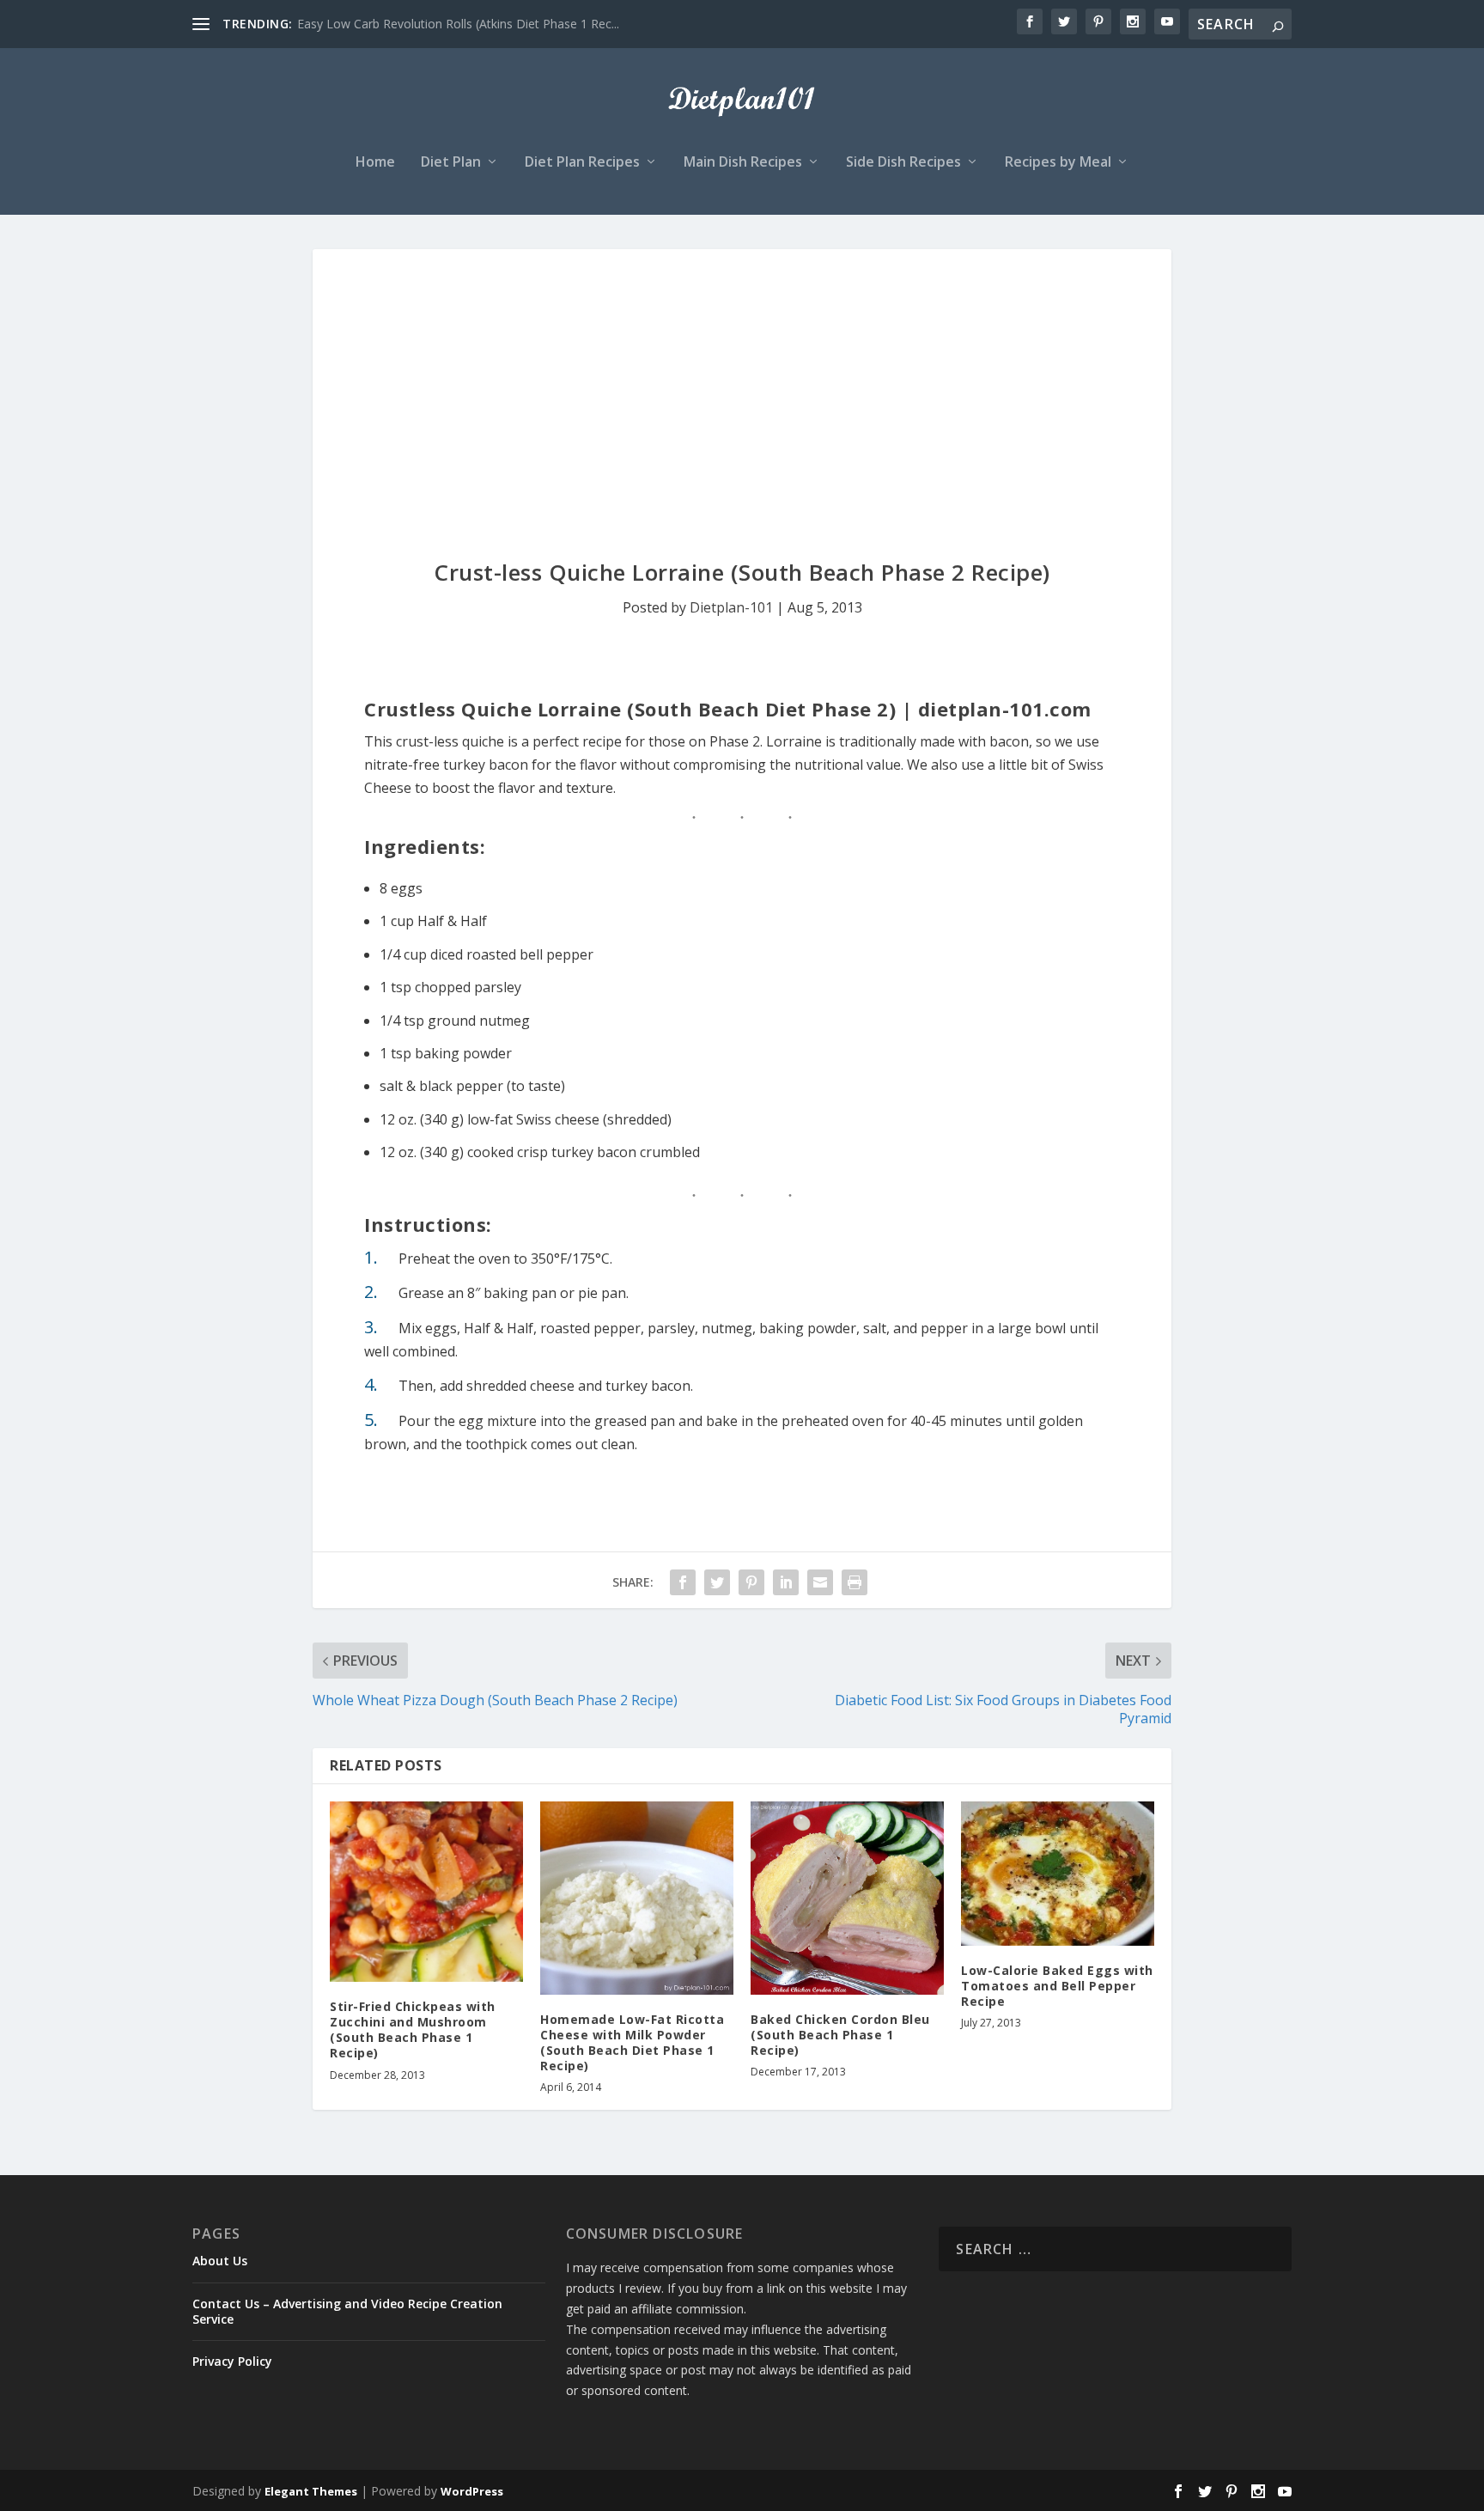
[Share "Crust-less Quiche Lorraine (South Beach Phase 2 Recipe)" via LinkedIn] (786, 1582)
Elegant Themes (311, 2491)
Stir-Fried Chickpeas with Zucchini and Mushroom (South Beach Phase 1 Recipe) (413, 2030)
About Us (220, 2261)
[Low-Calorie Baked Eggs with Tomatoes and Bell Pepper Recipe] (1058, 1874)
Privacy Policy (232, 2361)
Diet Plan (451, 163)
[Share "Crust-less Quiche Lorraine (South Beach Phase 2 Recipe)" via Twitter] (717, 1582)
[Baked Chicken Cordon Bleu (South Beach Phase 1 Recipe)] (847, 1898)
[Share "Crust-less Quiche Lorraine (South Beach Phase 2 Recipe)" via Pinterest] (751, 1582)
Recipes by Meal (1058, 163)
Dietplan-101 (731, 607)
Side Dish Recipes (903, 163)
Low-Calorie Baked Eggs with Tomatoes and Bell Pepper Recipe (1057, 1986)
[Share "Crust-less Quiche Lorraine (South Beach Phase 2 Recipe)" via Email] (820, 1582)
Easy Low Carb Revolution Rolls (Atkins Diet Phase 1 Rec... (458, 24)
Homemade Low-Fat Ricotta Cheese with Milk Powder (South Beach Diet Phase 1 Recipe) (632, 2043)
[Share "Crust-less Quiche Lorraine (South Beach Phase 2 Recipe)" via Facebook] (683, 1582)
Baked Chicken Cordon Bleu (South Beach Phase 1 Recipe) (840, 2035)
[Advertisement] (742, 378)
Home (375, 163)
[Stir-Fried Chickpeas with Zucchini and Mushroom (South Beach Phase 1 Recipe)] (426, 1892)
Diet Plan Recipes (582, 163)
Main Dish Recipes (743, 163)
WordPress (472, 2491)
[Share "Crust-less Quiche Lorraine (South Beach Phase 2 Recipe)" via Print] (855, 1582)
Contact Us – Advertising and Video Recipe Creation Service (347, 2311)
